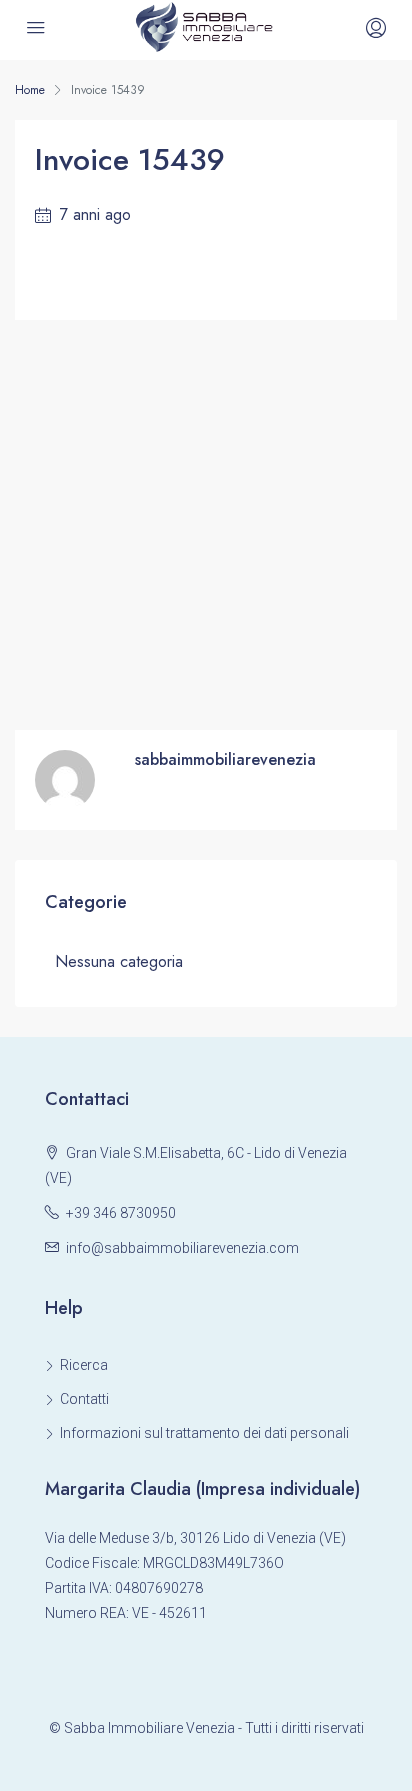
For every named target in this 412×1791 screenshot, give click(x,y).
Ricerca (84, 1365)
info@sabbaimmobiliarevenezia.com (182, 1248)
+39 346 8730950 (121, 1213)
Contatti (84, 1399)
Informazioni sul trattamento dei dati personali (204, 1433)
